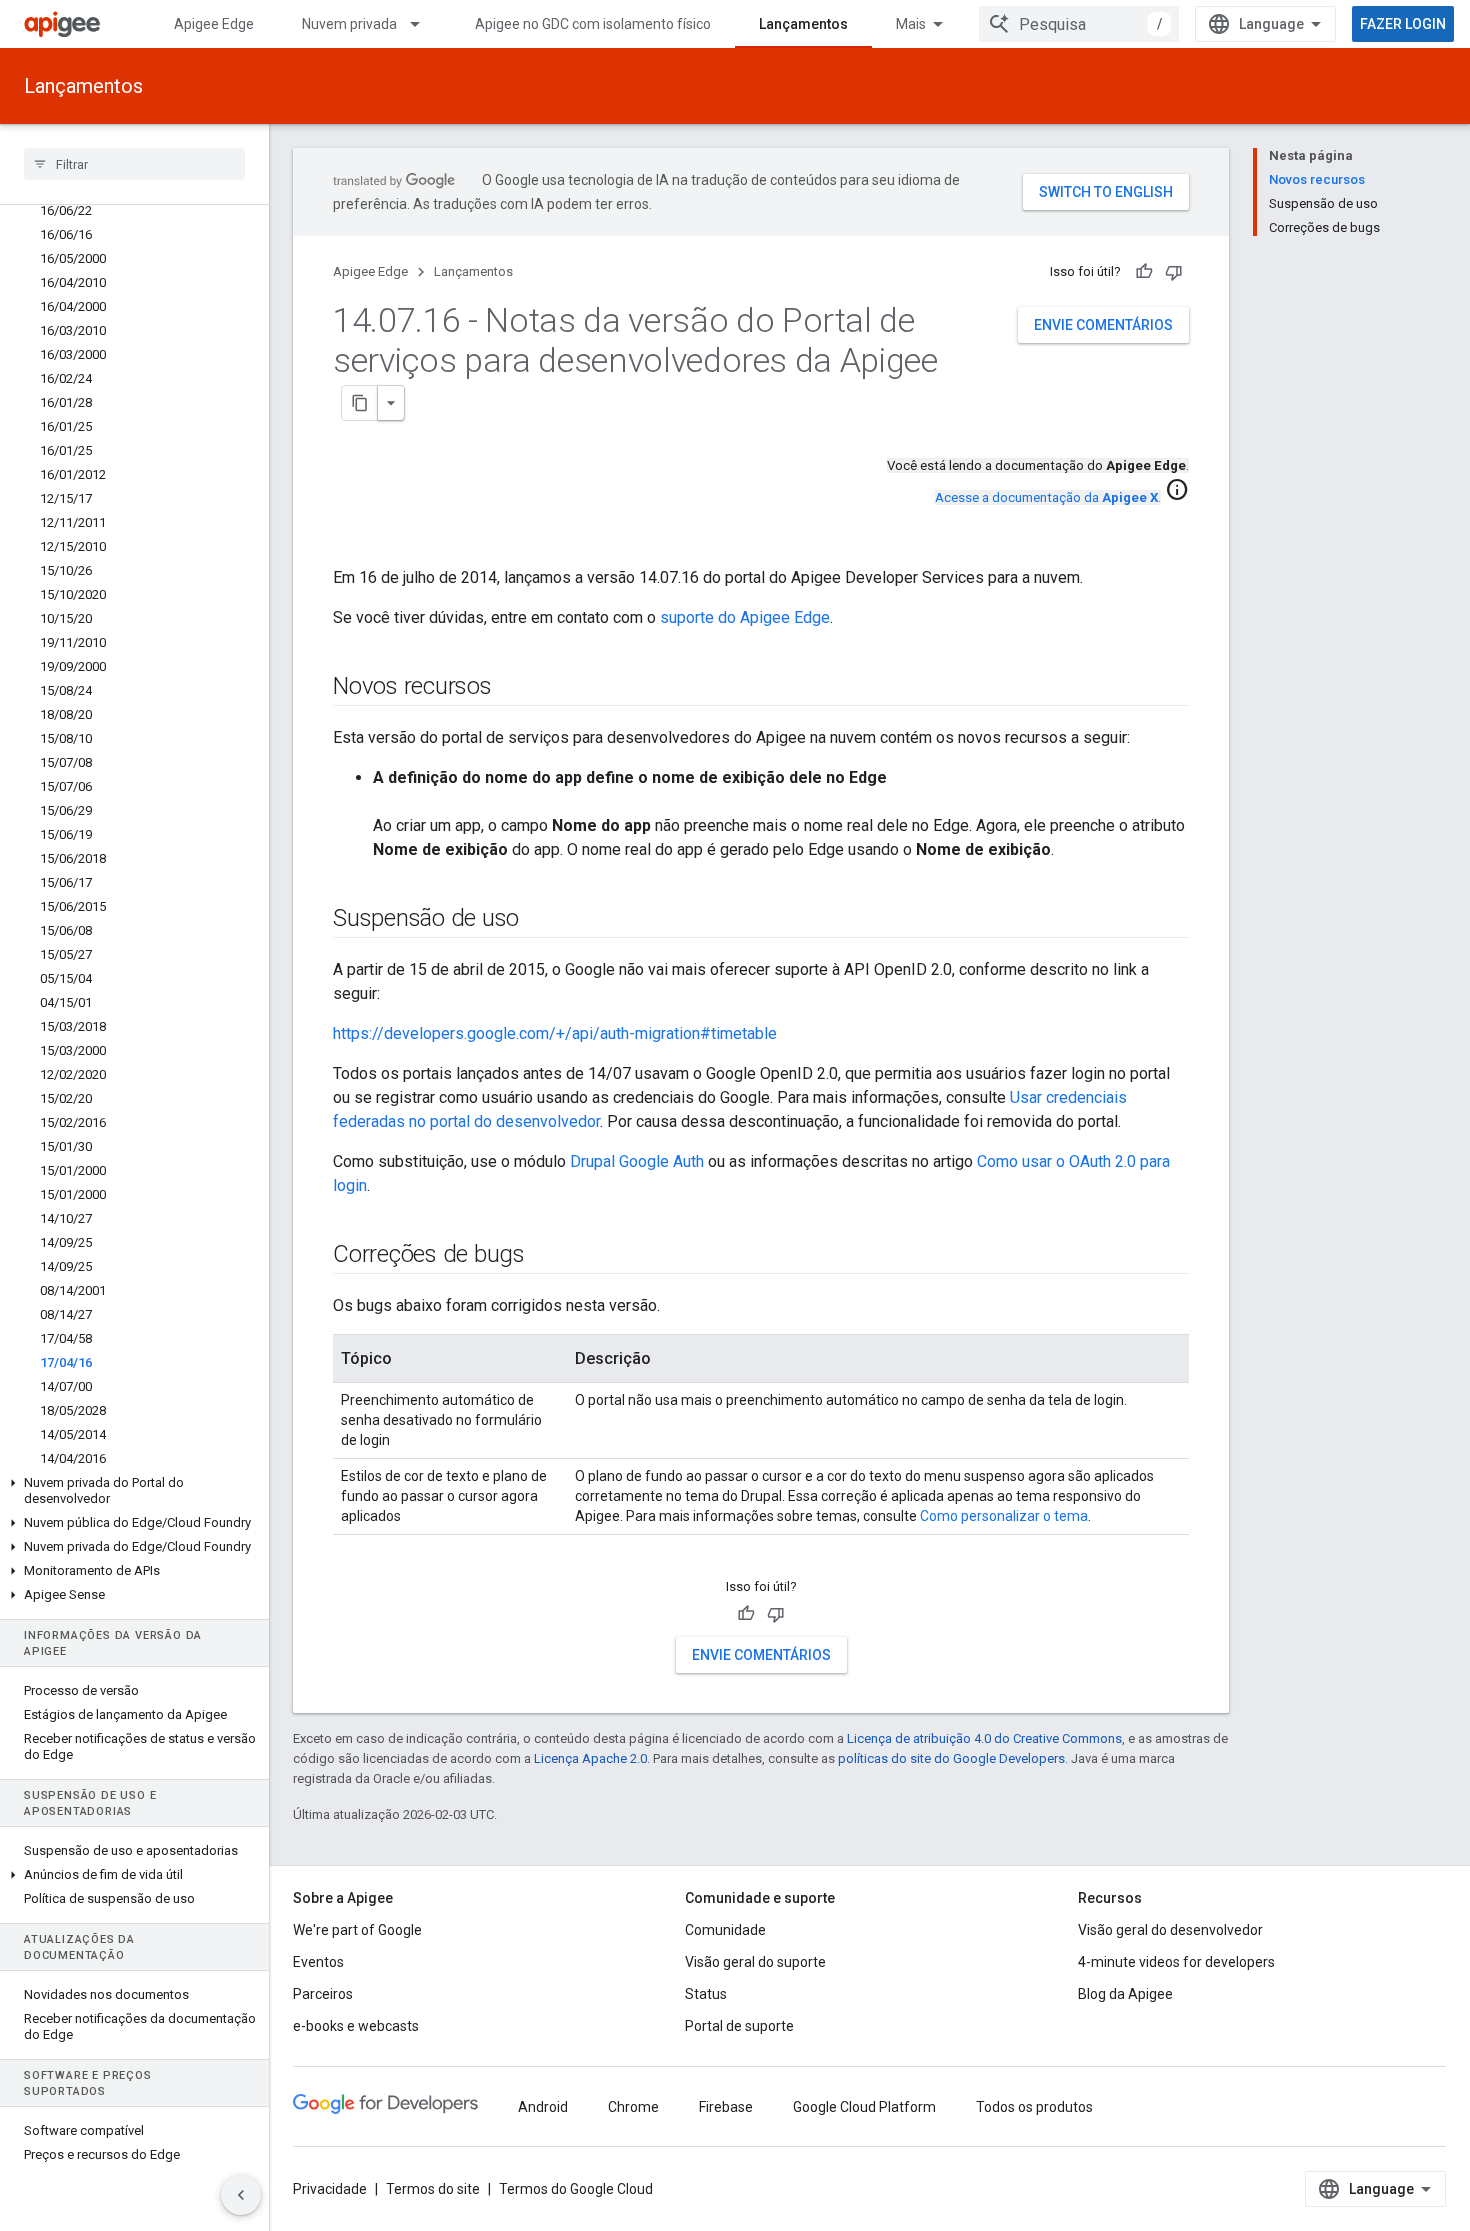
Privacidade (330, 2189)
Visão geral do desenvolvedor (1170, 1930)
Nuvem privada (349, 24)
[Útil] (1144, 272)
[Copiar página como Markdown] (360, 403)
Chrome (633, 2107)
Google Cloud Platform (864, 2107)
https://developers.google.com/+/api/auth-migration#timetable (555, 1033)
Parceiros (323, 1994)
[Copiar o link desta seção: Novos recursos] (512, 688)
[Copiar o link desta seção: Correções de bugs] (545, 1256)
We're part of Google (357, 1930)
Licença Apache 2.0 (590, 1758)
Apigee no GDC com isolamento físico (593, 24)
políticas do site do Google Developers (951, 1758)
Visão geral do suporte (755, 1962)
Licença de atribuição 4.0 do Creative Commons (984, 1738)
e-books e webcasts (356, 2026)
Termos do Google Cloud (576, 2189)
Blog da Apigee (1125, 1994)
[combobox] (1079, 24)
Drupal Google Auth (637, 1161)
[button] (134, 1491)
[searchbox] (134, 164)
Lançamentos (803, 24)
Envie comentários (1103, 325)
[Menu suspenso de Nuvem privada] (424, 24)
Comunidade (725, 1930)
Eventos (318, 1962)
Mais (911, 24)
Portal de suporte (739, 2026)
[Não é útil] (1174, 272)
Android (543, 2107)
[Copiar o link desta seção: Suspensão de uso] (539, 920)
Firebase (726, 2107)
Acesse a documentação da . (1048, 497)
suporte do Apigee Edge (745, 617)
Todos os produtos (1034, 2107)
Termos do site (433, 2189)
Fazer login (1403, 24)
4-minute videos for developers (1176, 1962)
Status (706, 1994)
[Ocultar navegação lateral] (241, 2195)
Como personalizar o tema (1004, 1516)
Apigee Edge (214, 24)
